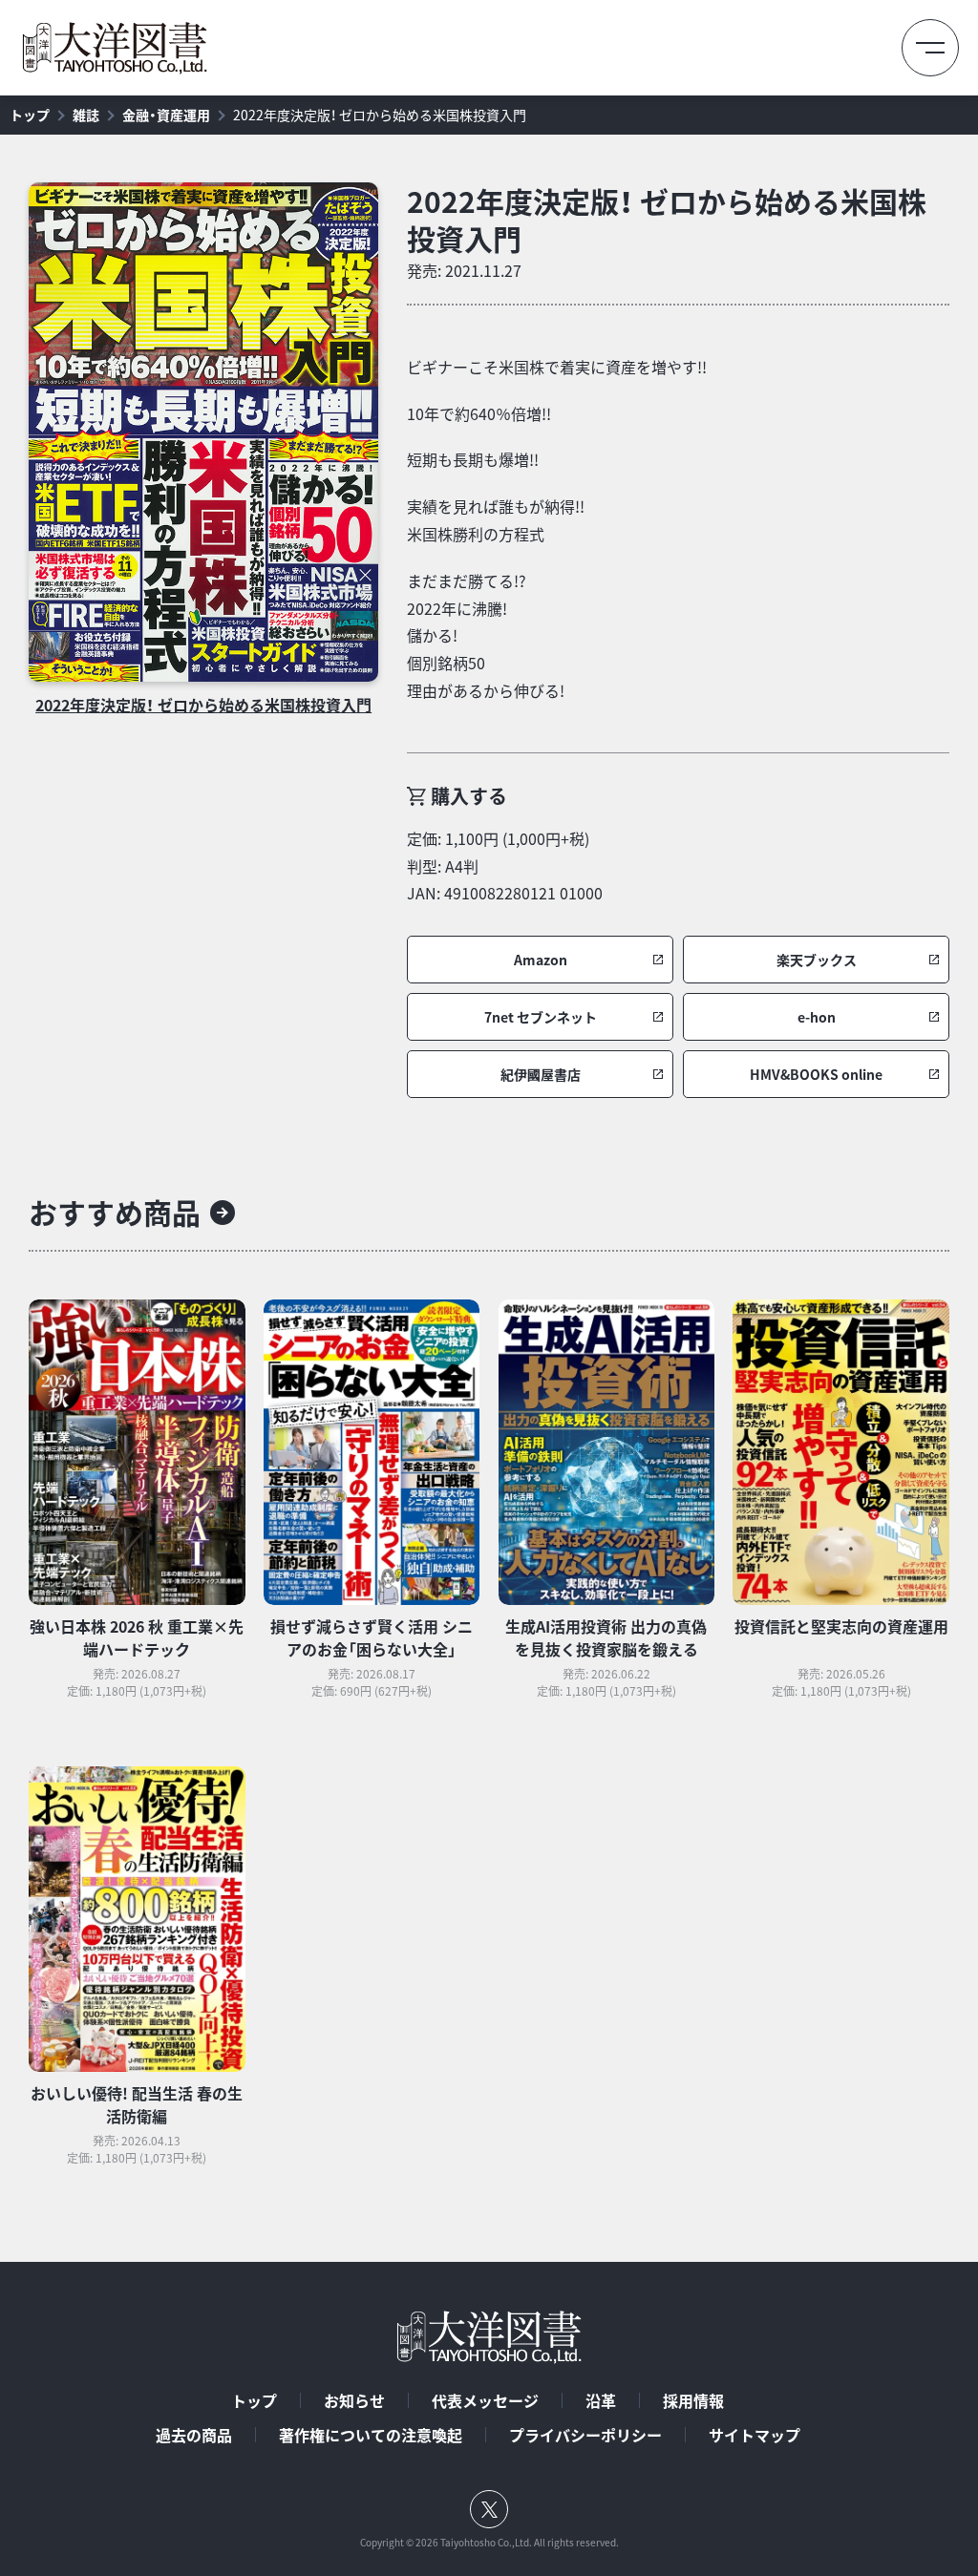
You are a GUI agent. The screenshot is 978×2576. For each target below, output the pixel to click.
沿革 (601, 2400)
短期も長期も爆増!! (473, 459)
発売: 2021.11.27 (464, 270)
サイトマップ (755, 2435)
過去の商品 (194, 2435)
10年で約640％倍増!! (479, 413)
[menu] (930, 48)
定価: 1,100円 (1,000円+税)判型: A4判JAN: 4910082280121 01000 (505, 866)
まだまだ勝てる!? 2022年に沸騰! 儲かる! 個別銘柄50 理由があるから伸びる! (486, 635)
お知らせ (354, 2400)
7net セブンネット (541, 1017)
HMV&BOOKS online (816, 1075)
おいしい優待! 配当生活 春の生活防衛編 (137, 2104)
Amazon (541, 960)
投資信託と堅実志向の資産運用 (841, 1626)
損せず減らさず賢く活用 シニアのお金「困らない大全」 (372, 1637)
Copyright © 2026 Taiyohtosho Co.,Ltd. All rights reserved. (489, 2543)
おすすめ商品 (115, 1212)
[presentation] (203, 432)
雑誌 (86, 115)
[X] (489, 2509)
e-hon (817, 1017)
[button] (540, 960)
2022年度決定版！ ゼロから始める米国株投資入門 (380, 115)
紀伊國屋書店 (541, 1075)
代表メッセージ (485, 2400)
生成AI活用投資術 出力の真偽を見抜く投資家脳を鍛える (606, 1637)
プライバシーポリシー (585, 2435)
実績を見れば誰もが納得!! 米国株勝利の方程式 (496, 520)
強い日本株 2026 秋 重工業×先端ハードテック (137, 1637)
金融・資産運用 (166, 115)
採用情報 (693, 2400)
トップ (30, 115)
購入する (469, 796)
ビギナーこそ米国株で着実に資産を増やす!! (557, 367)
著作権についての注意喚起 (371, 2435)
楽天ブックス (817, 960)
